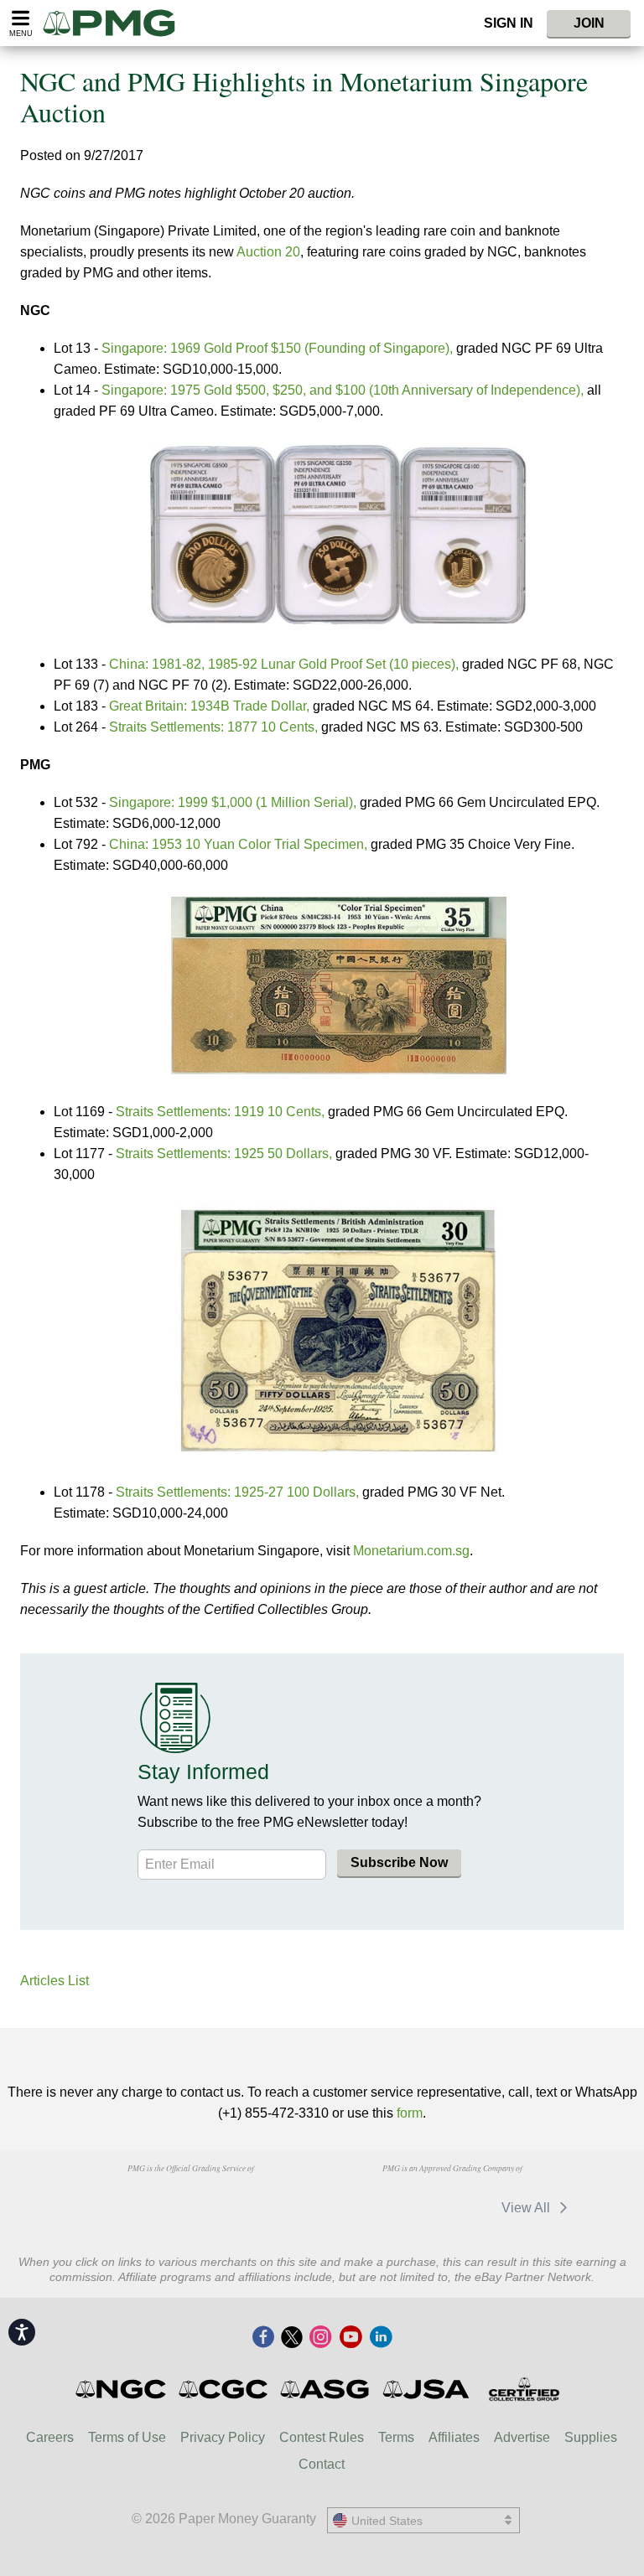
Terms (396, 2437)
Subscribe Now (399, 1862)
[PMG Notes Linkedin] (381, 2338)
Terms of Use (127, 2437)
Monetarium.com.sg (411, 1551)
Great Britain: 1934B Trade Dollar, (209, 706)
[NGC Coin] (122, 2389)
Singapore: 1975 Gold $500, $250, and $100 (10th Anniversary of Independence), (343, 390)
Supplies (591, 2437)
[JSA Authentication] (426, 2389)
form (410, 2113)
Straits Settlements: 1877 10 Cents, (213, 727)
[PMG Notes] (116, 23)
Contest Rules (322, 2437)
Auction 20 (268, 252)
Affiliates (454, 2437)
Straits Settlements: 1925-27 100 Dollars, (237, 1492)
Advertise (522, 2437)
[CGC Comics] (224, 2389)
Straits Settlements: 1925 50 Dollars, (224, 1154)
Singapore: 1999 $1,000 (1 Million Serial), (233, 802)
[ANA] (104, 2200)
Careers (50, 2437)
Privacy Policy (223, 2437)
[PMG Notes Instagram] (320, 2338)
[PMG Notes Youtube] (351, 2338)
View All (527, 2208)
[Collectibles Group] (524, 2389)
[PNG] (190, 2200)
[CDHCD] (275, 2200)
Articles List (55, 1981)
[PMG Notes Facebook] (263, 2338)
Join (589, 23)
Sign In (509, 23)
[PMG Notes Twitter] (292, 2338)
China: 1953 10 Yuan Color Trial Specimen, (238, 844)
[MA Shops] (364, 2208)
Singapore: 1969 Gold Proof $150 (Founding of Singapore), (277, 348)
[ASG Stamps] (326, 2389)
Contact (322, 2464)
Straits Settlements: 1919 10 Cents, (220, 1112)
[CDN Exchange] (450, 2208)
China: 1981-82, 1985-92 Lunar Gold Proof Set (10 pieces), (284, 664)
